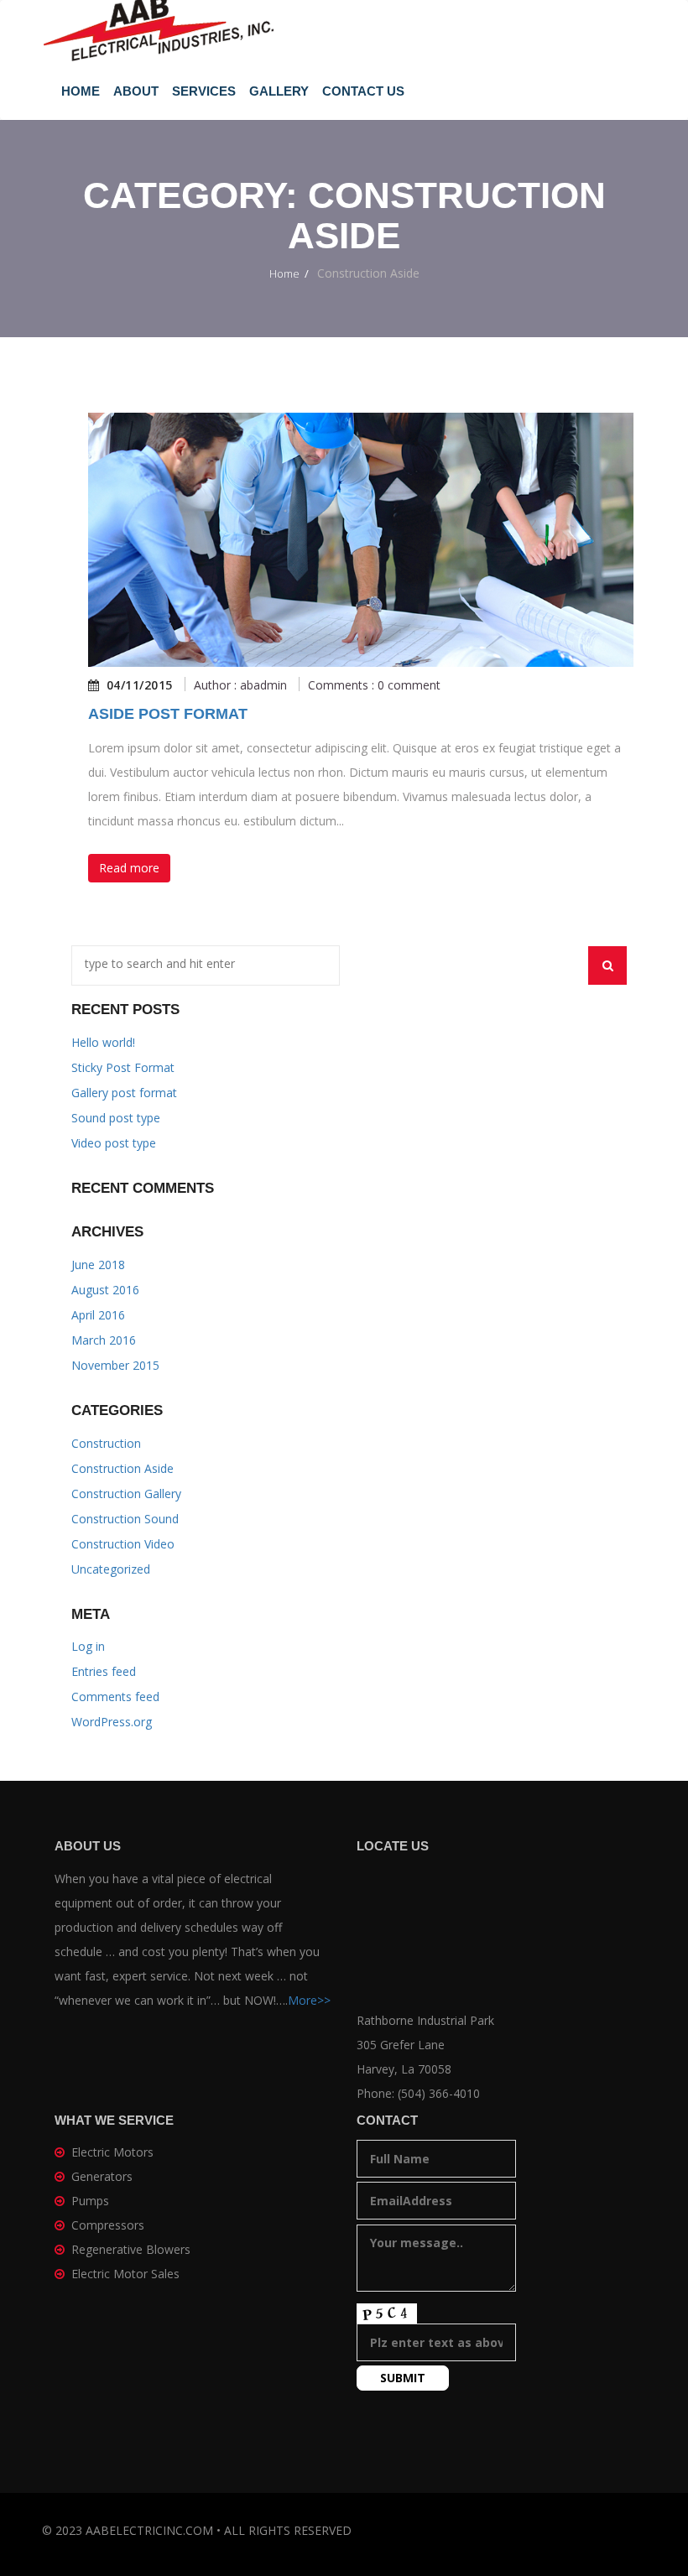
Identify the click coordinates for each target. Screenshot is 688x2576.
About (136, 91)
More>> (309, 2000)
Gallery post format (124, 1093)
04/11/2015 (140, 685)
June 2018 (98, 1265)
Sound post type (116, 1118)
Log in (88, 1646)
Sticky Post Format (123, 1067)
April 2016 (98, 1315)
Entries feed (104, 1671)
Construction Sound (125, 1519)
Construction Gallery (126, 1494)
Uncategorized (111, 1569)
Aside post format (168, 714)
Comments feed (115, 1697)
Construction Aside (122, 1468)
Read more (129, 868)
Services (204, 91)
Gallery (279, 91)
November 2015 (115, 1365)
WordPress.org (112, 1722)
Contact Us (363, 91)
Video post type (114, 1143)
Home (81, 91)
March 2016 (104, 1340)
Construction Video (123, 1544)
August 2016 (105, 1290)
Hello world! (103, 1042)
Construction (106, 1443)
